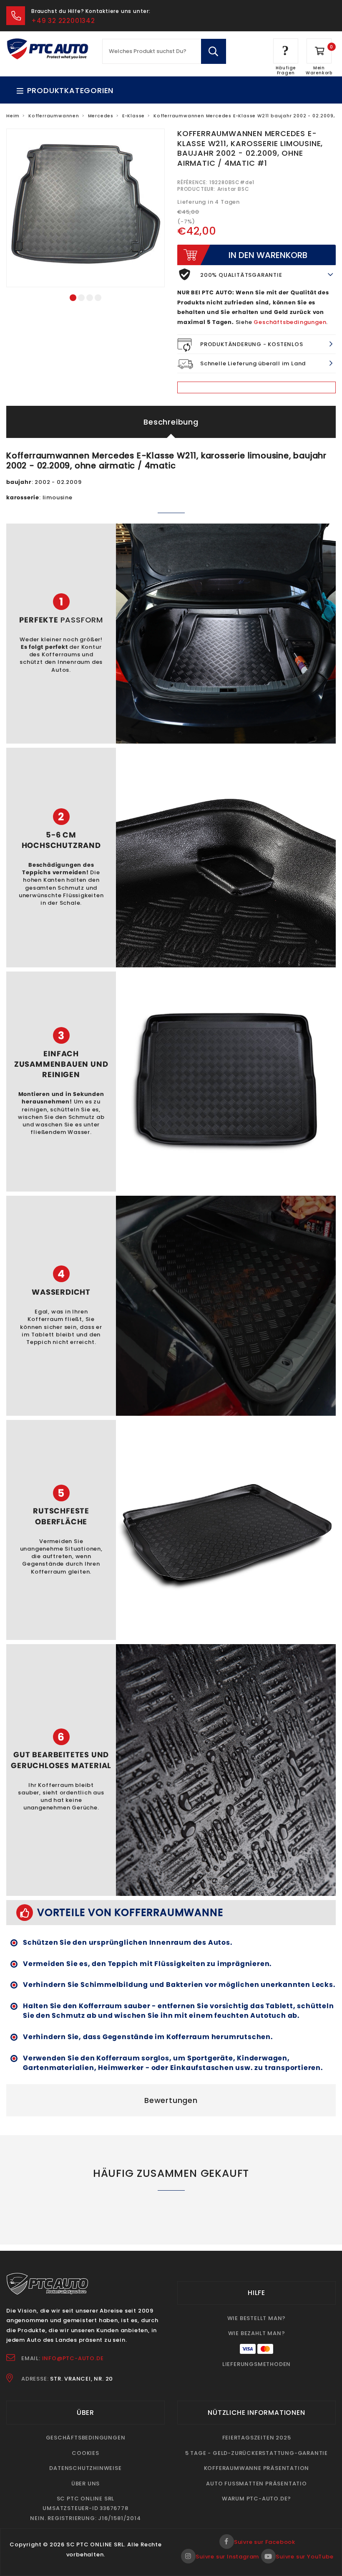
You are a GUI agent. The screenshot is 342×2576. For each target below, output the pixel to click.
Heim (13, 116)
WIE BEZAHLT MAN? (257, 2333)
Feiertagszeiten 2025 (257, 2438)
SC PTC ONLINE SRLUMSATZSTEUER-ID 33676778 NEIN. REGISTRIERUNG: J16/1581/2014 (85, 2508)
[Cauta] (213, 51)
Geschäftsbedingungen (290, 322)
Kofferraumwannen (54, 116)
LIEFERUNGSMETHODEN (256, 2364)
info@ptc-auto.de (73, 2358)
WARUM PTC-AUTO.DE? (256, 2499)
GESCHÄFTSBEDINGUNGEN (86, 2438)
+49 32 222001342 (63, 21)
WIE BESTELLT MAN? (257, 2318)
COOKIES (85, 2453)
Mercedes (101, 116)
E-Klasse (133, 116)
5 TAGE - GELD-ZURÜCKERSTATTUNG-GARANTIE (256, 2453)
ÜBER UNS (85, 2484)
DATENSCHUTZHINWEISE (85, 2468)
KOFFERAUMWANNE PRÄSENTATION (257, 2468)
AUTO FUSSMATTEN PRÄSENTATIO (256, 2484)
